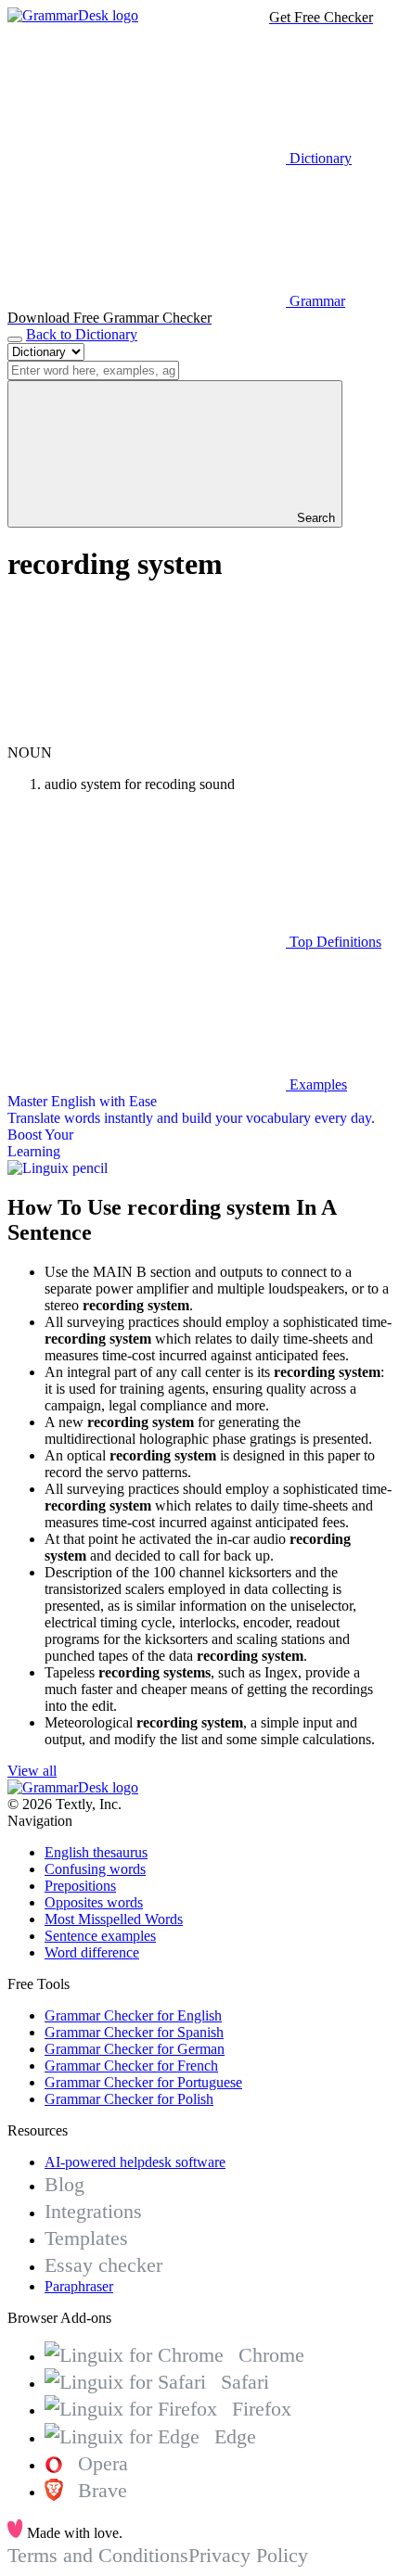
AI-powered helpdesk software (135, 2162)
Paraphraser (79, 2286)
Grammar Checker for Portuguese (143, 2082)
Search (314, 518)
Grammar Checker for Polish (129, 2099)
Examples (316, 1084)
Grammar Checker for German (135, 2049)
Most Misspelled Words (114, 1919)
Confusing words (95, 1869)
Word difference (92, 1952)
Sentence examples (100, 1936)
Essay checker (103, 2265)
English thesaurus (96, 1852)
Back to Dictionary (82, 334)
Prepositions (80, 1886)
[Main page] (73, 15)
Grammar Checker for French (131, 2066)
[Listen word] (147, 736)
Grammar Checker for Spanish (134, 2032)
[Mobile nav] (15, 339)
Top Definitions (334, 942)
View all (32, 1771)
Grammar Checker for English (133, 2015)
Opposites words (94, 1902)
